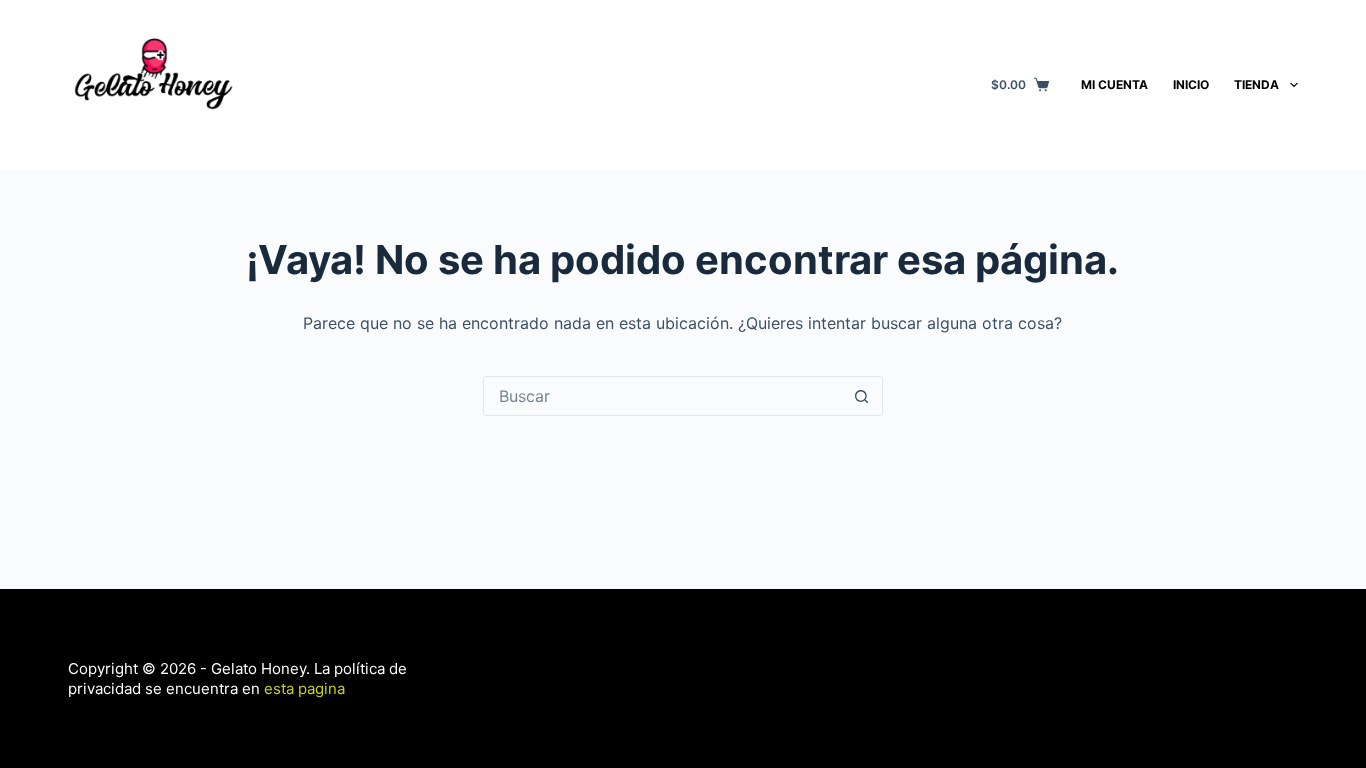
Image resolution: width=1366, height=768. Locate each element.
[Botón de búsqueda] (862, 396)
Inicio (1191, 84)
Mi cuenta (1114, 84)
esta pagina (302, 688)
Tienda (1256, 84)
